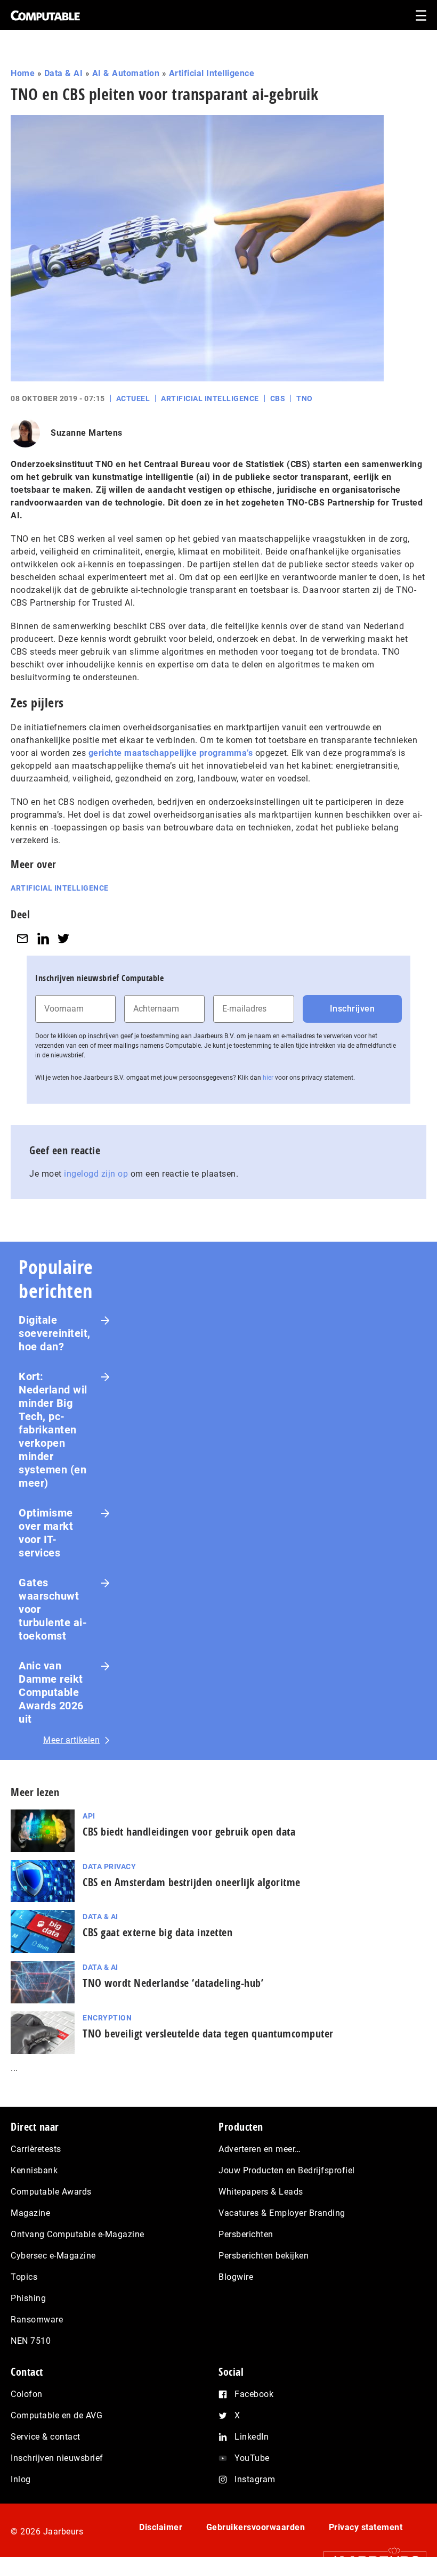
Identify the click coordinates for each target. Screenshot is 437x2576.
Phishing (28, 2298)
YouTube (252, 2458)
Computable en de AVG (56, 2415)
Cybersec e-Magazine (53, 2256)
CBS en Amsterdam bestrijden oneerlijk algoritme (192, 1882)
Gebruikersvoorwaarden (256, 2527)
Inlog (21, 2479)
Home (23, 73)
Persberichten (246, 2234)
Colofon (27, 2394)
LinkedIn (252, 2437)
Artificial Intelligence (212, 73)
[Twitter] (63, 938)
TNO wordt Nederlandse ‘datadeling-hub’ (173, 1983)
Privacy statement (366, 2527)
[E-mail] (22, 938)
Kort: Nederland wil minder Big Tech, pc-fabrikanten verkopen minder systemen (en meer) (53, 1430)
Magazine (30, 2213)
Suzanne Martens (87, 433)
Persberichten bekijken (264, 2256)
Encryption (107, 2018)
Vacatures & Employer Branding (282, 2213)
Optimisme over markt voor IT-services (46, 1533)
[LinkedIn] (43, 938)
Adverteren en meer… (260, 2149)
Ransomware (37, 2320)
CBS (278, 398)
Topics (24, 2277)
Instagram (255, 2479)
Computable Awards (51, 2192)
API (89, 1816)
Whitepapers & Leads (261, 2192)
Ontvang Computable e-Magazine (78, 2234)
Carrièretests (36, 2149)
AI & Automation (126, 73)
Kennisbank (34, 2170)
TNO (305, 398)
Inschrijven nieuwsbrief (57, 2458)
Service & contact (46, 2437)
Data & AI (64, 73)
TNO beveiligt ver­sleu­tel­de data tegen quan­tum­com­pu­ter (208, 2033)
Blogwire (236, 2277)
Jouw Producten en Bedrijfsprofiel (287, 2170)
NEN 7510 (31, 2341)
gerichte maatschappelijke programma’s (171, 753)
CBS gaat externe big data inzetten (157, 1932)
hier (268, 1078)
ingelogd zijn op (96, 1174)
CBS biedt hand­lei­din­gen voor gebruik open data (189, 1832)
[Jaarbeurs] (370, 2561)
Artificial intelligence (60, 888)
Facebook (254, 2394)
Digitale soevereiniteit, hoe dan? (55, 1333)
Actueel (133, 398)
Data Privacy (109, 1866)
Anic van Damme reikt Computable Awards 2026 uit (51, 1692)
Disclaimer (161, 2527)
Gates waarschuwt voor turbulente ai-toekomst (53, 1609)
